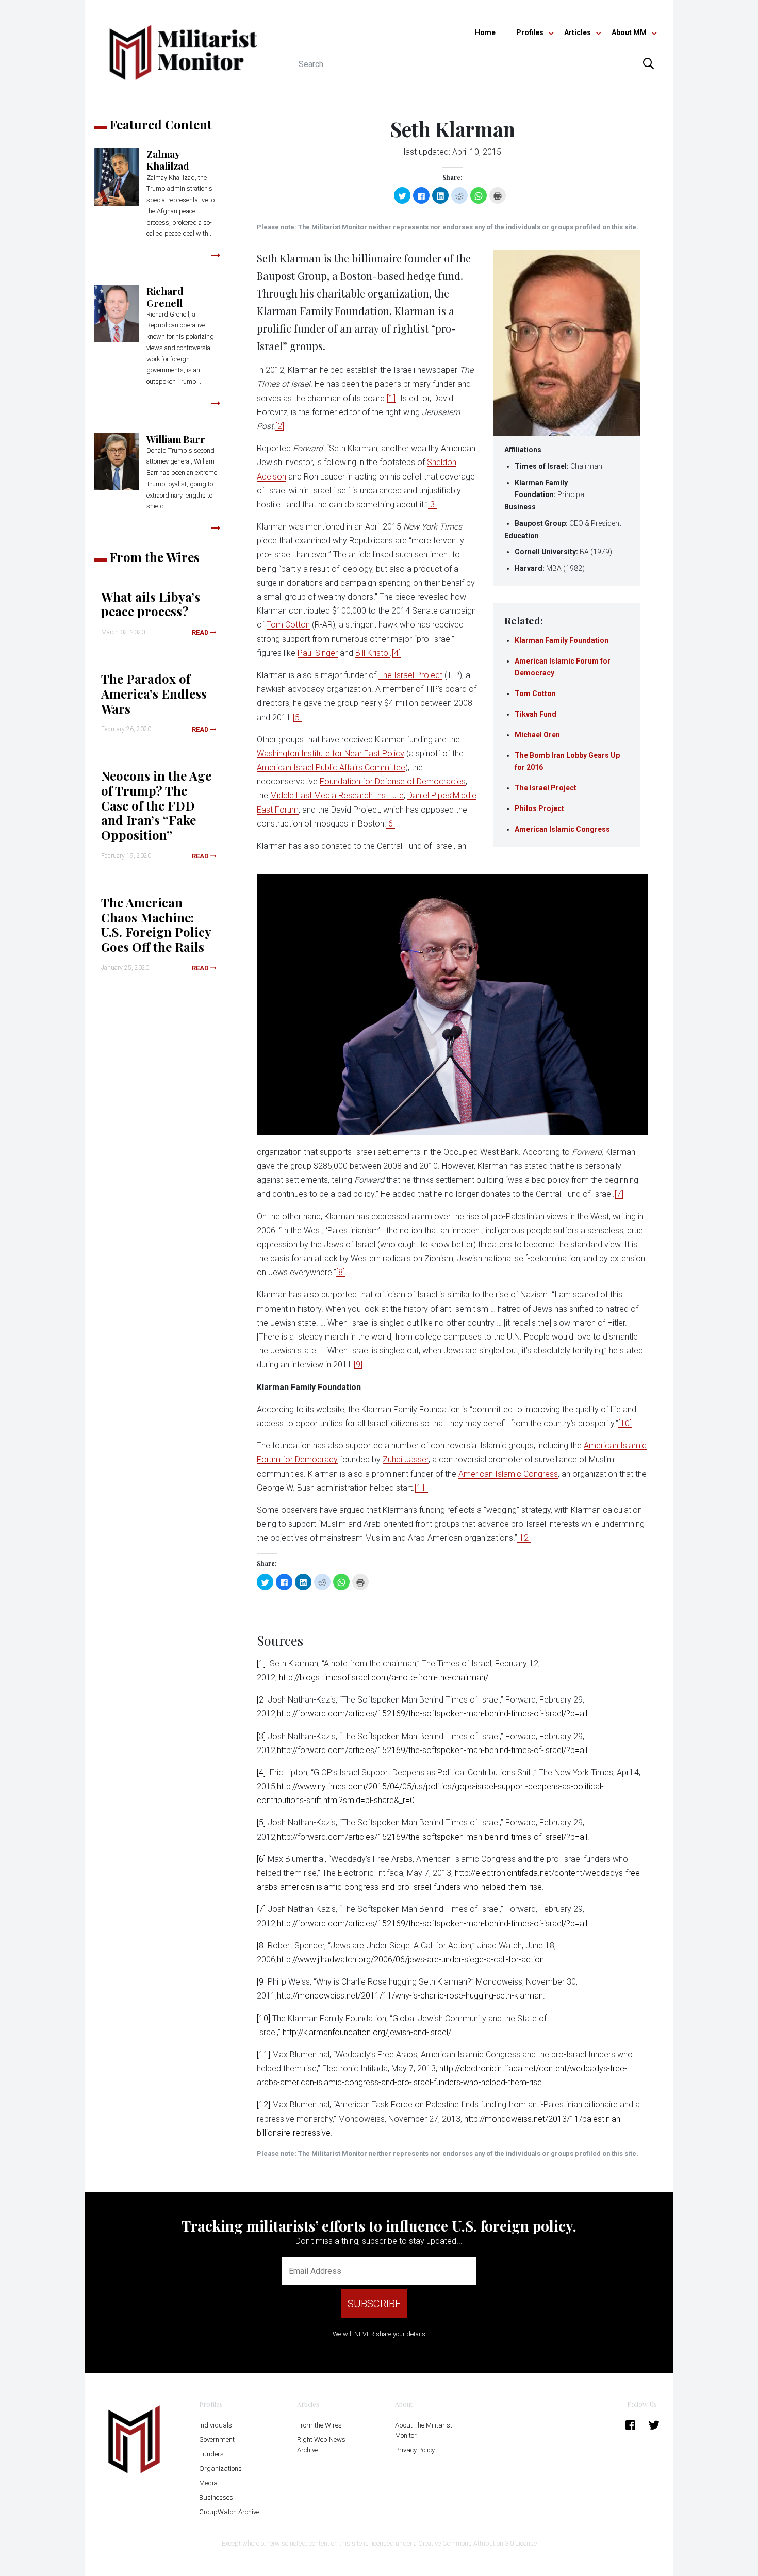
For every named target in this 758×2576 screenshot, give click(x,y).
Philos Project (539, 808)
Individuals (216, 2425)
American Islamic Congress (562, 829)
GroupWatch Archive (229, 2512)
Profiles (530, 32)
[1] (391, 398)
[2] (280, 426)
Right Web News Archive (321, 2445)
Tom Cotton (535, 693)
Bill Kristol (373, 653)
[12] (524, 1538)
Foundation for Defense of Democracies (393, 781)
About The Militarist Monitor (424, 2430)
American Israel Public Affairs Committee (331, 767)
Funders (211, 2454)
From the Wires (319, 2425)
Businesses (216, 2497)
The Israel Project (546, 788)
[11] (421, 1488)
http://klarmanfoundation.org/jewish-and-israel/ (367, 2032)
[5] (297, 717)
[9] (358, 1365)
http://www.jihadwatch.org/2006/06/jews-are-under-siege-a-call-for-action (410, 1960)
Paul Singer (318, 653)
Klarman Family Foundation (562, 640)
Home (485, 32)
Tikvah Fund (535, 714)
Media (208, 2483)
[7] (619, 1194)
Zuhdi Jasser (406, 1459)
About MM (629, 32)
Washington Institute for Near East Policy (331, 754)
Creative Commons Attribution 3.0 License (477, 2543)
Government (217, 2440)
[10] (625, 1423)
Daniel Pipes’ (430, 795)
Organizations (220, 2468)
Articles (578, 32)
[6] (391, 824)
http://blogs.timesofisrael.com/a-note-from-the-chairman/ (384, 1678)
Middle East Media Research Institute (337, 795)
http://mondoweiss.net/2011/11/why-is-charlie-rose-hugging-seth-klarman (410, 1996)
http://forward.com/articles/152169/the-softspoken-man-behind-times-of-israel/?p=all (432, 1714)
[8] (341, 1272)
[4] (396, 653)
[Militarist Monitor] (183, 46)
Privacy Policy (415, 2450)
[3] (432, 505)
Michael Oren (537, 735)
